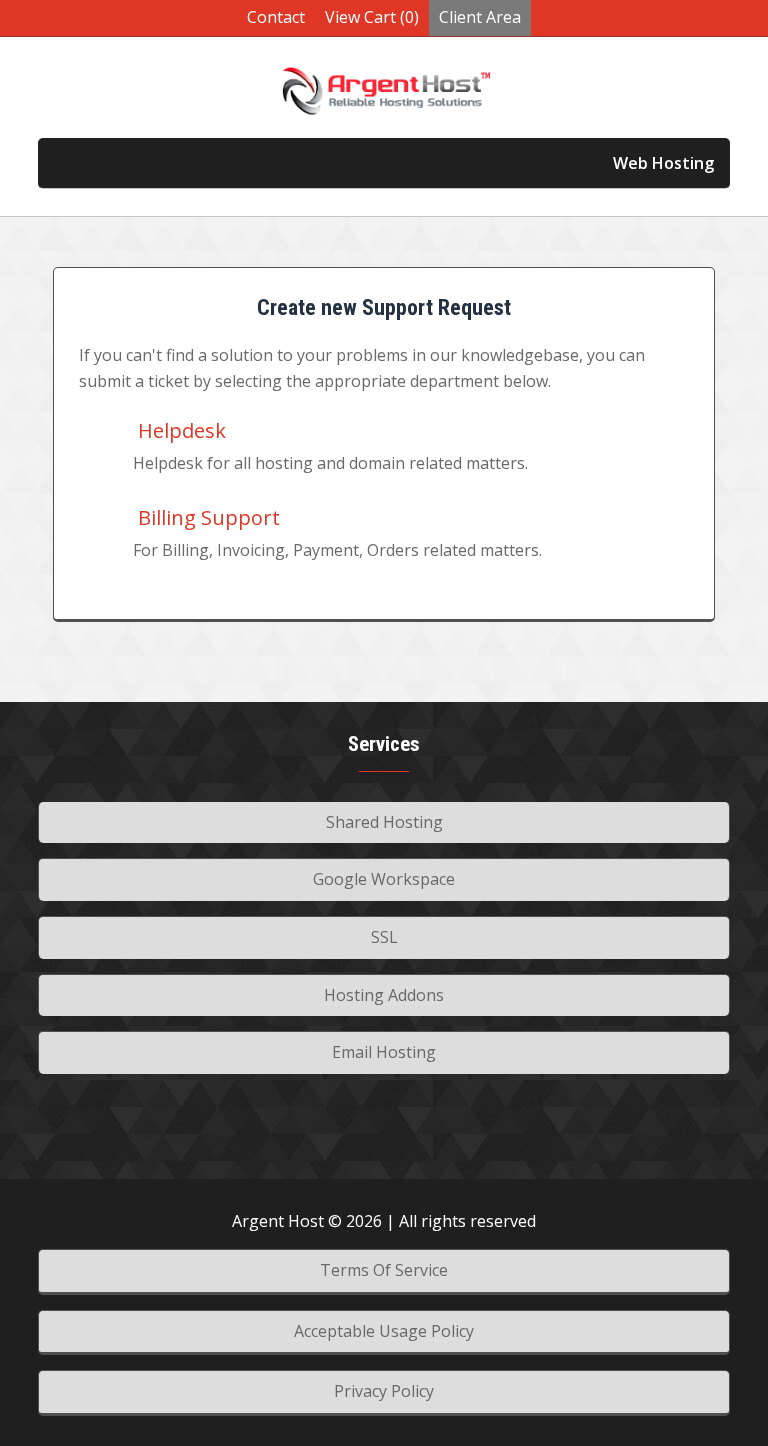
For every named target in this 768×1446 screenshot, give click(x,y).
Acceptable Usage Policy (384, 1331)
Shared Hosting (384, 822)
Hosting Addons (384, 995)
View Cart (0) (372, 17)
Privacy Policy (384, 1391)
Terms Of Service (384, 1270)
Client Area (480, 17)
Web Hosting (663, 163)
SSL (384, 937)
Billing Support (206, 517)
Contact (276, 17)
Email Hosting (384, 1052)
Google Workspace (384, 879)
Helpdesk (179, 430)
